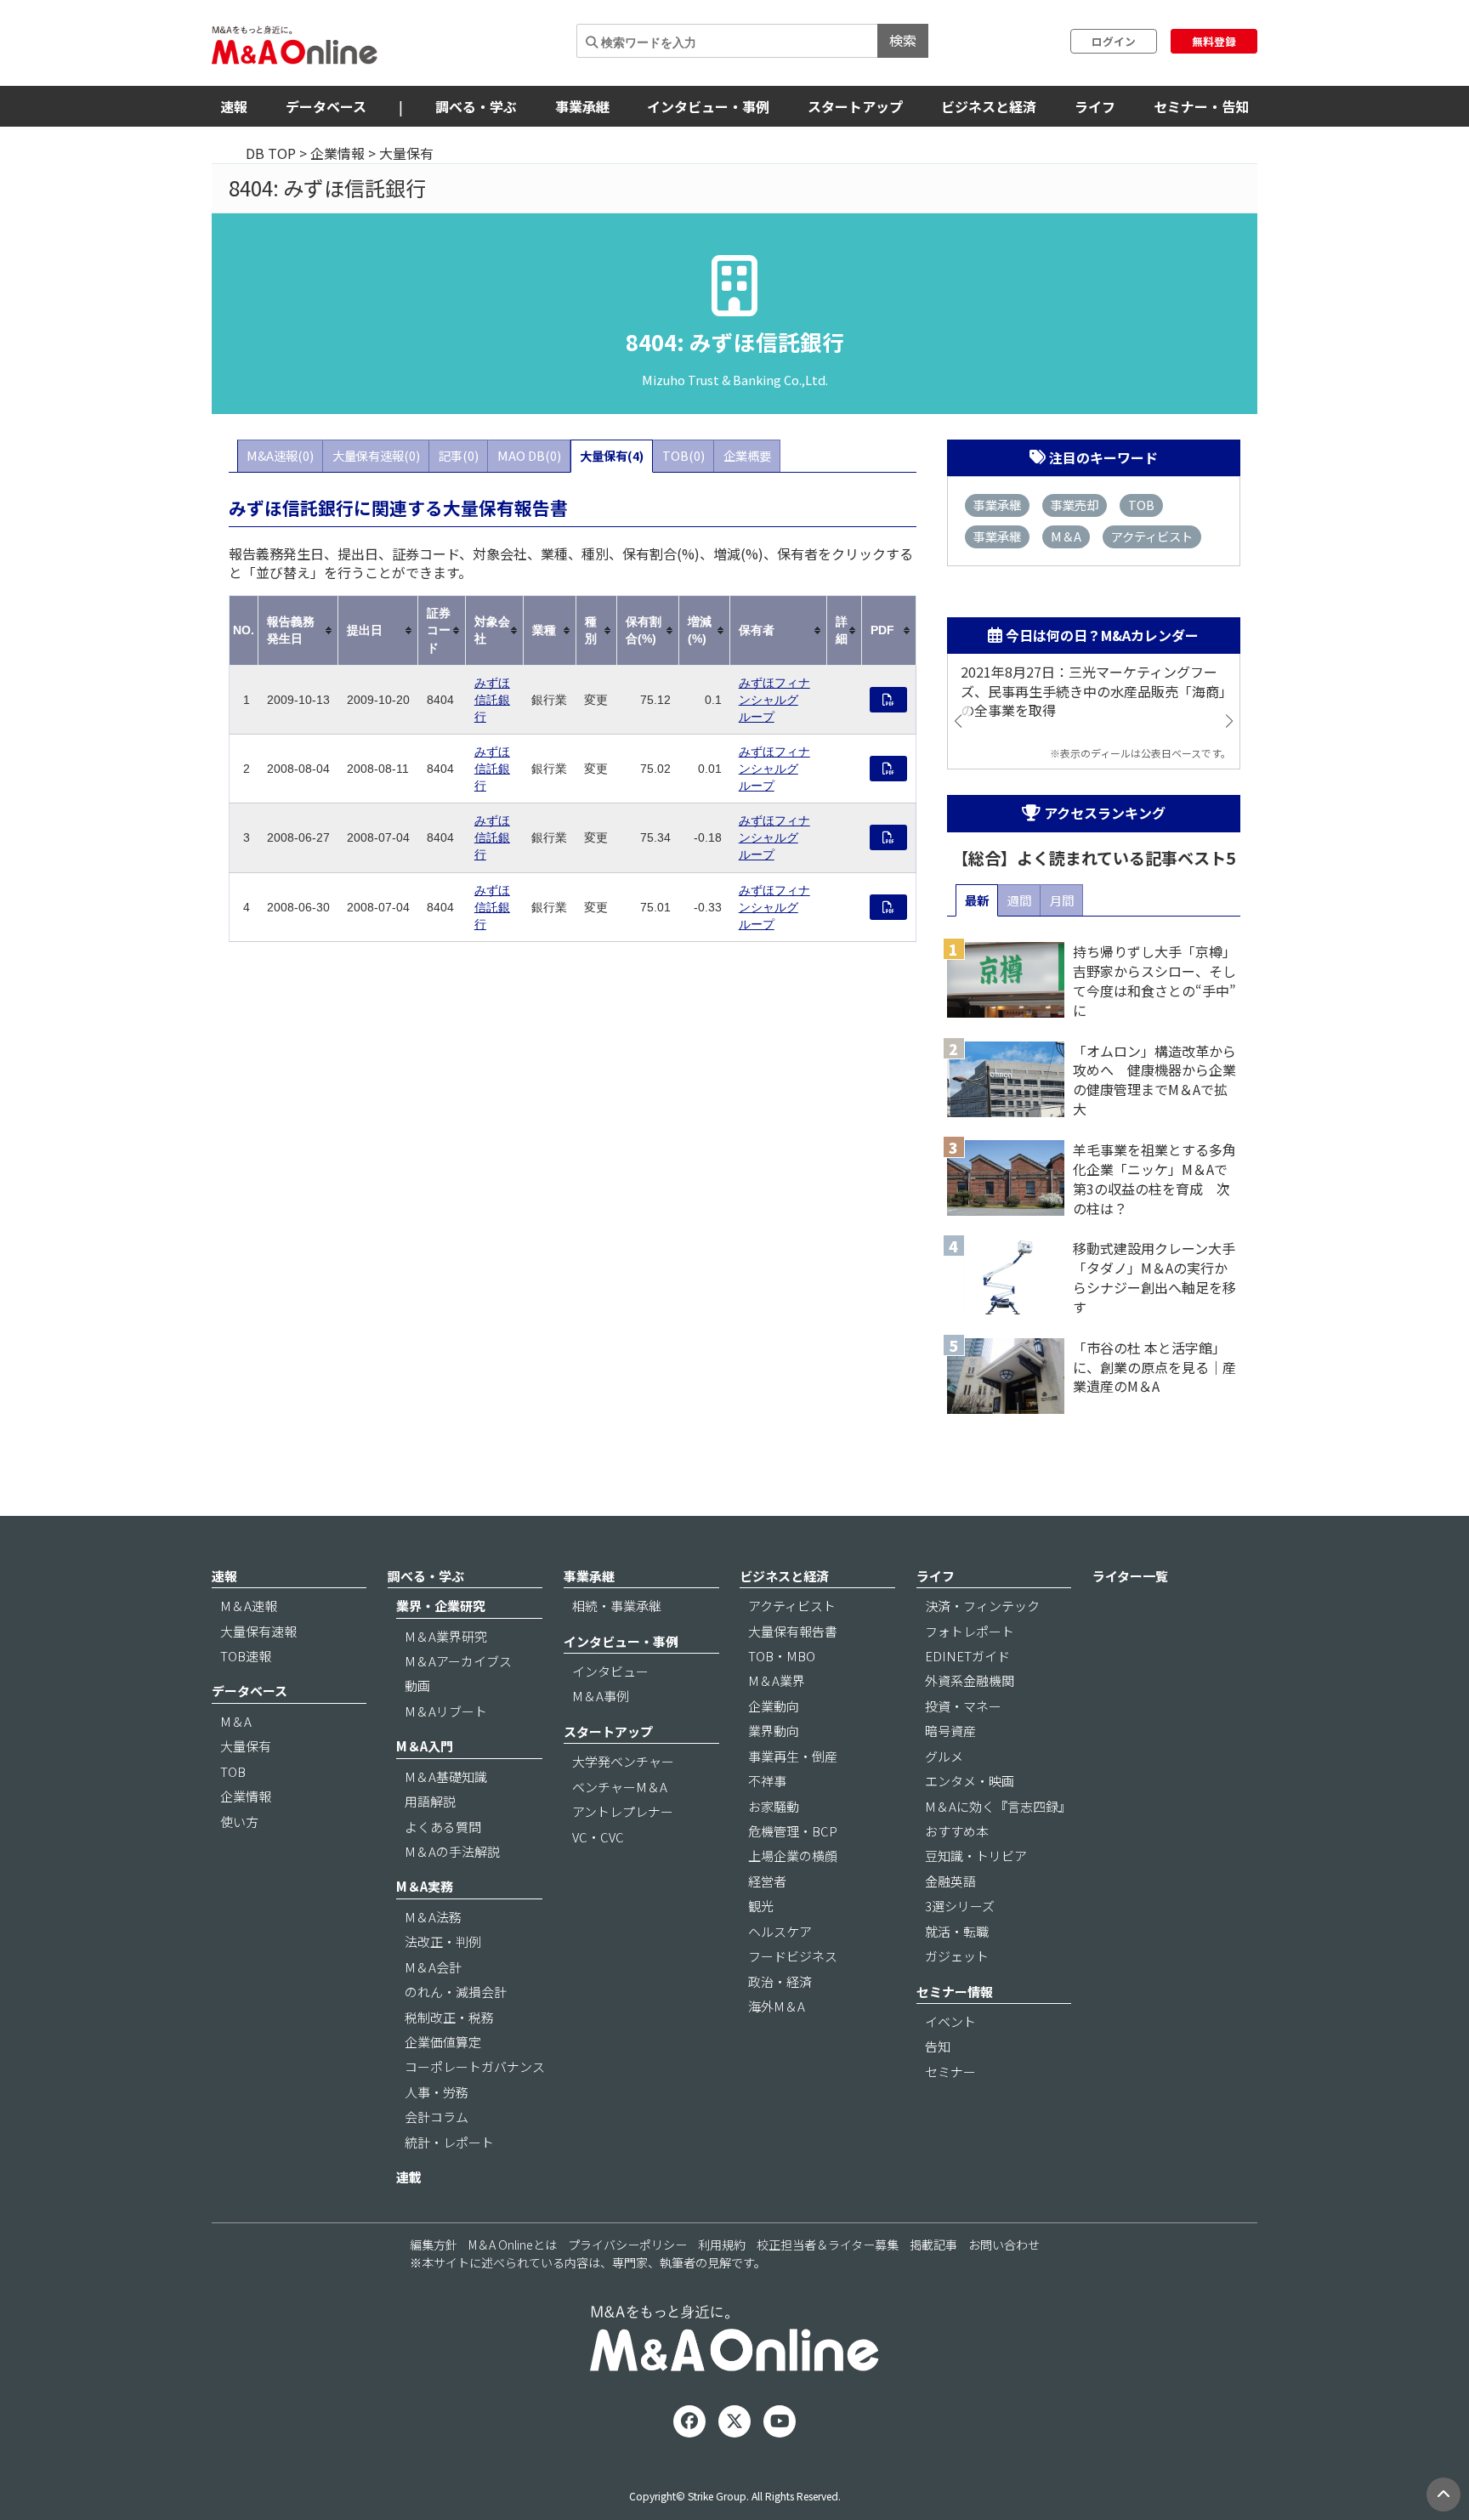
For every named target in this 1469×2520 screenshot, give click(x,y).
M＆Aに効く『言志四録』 (998, 1806)
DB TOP (271, 153)
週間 (1019, 900)
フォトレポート (970, 1631)
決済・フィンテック (982, 1606)
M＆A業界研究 (446, 1636)
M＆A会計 (433, 1967)
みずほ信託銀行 (492, 700)
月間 (1062, 900)
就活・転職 (957, 1931)
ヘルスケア (780, 1931)
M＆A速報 (249, 1606)
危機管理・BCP (793, 1831)
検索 (903, 40)
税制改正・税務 (449, 2017)
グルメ (944, 1756)
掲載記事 (933, 2245)
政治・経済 (780, 1981)
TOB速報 (246, 1656)
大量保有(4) (612, 455)
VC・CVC (598, 1837)
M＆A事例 (601, 1696)
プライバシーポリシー (627, 2245)
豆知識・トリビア (976, 1856)
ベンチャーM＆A (620, 1787)
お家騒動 (774, 1806)
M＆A (1066, 536)
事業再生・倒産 (793, 1756)
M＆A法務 (433, 1917)
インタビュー (610, 1671)
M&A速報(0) (280, 455)
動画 (417, 1686)
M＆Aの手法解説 (452, 1851)
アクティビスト (1152, 536)
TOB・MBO (782, 1656)
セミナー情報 (955, 1992)
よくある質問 (443, 1827)
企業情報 (337, 153)
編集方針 (434, 2245)
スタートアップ (855, 106)
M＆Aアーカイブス (458, 1661)
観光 (761, 1906)
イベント (950, 2021)
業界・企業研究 (441, 1606)
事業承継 (582, 106)
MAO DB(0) (529, 455)
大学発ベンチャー (623, 1761)
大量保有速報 (258, 1631)
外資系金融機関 (970, 1680)
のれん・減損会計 (456, 1992)
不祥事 (767, 1781)
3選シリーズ (960, 1906)
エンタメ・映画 (970, 1781)
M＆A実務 (425, 1886)
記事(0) (459, 455)
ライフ (1095, 106)
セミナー (950, 2072)
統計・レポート (449, 2142)
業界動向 (774, 1731)
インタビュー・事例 (708, 106)
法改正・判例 (443, 1941)
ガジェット (957, 1956)
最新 (977, 900)
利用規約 (722, 2245)
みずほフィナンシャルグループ (774, 700)
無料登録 (1214, 41)
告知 (938, 2046)
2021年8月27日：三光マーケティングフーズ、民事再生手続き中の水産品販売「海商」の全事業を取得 (1093, 692)
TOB (1141, 505)
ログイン (1114, 41)
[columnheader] (298, 630)
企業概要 (747, 455)
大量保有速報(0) (376, 455)
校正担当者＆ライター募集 (828, 2245)
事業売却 (1075, 505)
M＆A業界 (777, 1680)
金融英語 (950, 1881)
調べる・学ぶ (476, 106)
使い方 (239, 1822)
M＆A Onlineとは (513, 2245)
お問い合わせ (1004, 2245)
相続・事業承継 (617, 1606)
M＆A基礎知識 (446, 1776)
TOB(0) (683, 455)
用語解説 (430, 1801)
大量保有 (246, 1746)
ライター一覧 (1130, 1576)
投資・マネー (963, 1706)
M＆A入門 (425, 1746)
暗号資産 (950, 1731)
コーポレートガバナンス (475, 2066)
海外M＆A (777, 2006)
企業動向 (774, 1706)
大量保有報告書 (793, 1631)
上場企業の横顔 (793, 1856)
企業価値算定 (443, 2042)
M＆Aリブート (446, 1711)
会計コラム (437, 2117)
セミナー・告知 (1201, 106)
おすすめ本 (957, 1831)
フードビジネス (793, 1956)
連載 (409, 2177)
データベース (326, 106)
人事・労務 (437, 2092)
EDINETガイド (967, 1656)
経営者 (767, 1881)
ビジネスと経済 (989, 106)
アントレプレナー (623, 1811)
